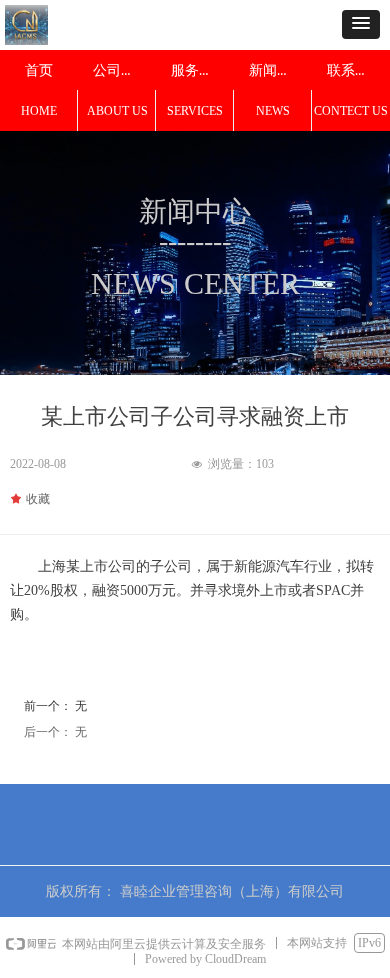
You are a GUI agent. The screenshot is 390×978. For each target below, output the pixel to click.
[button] (361, 24)
